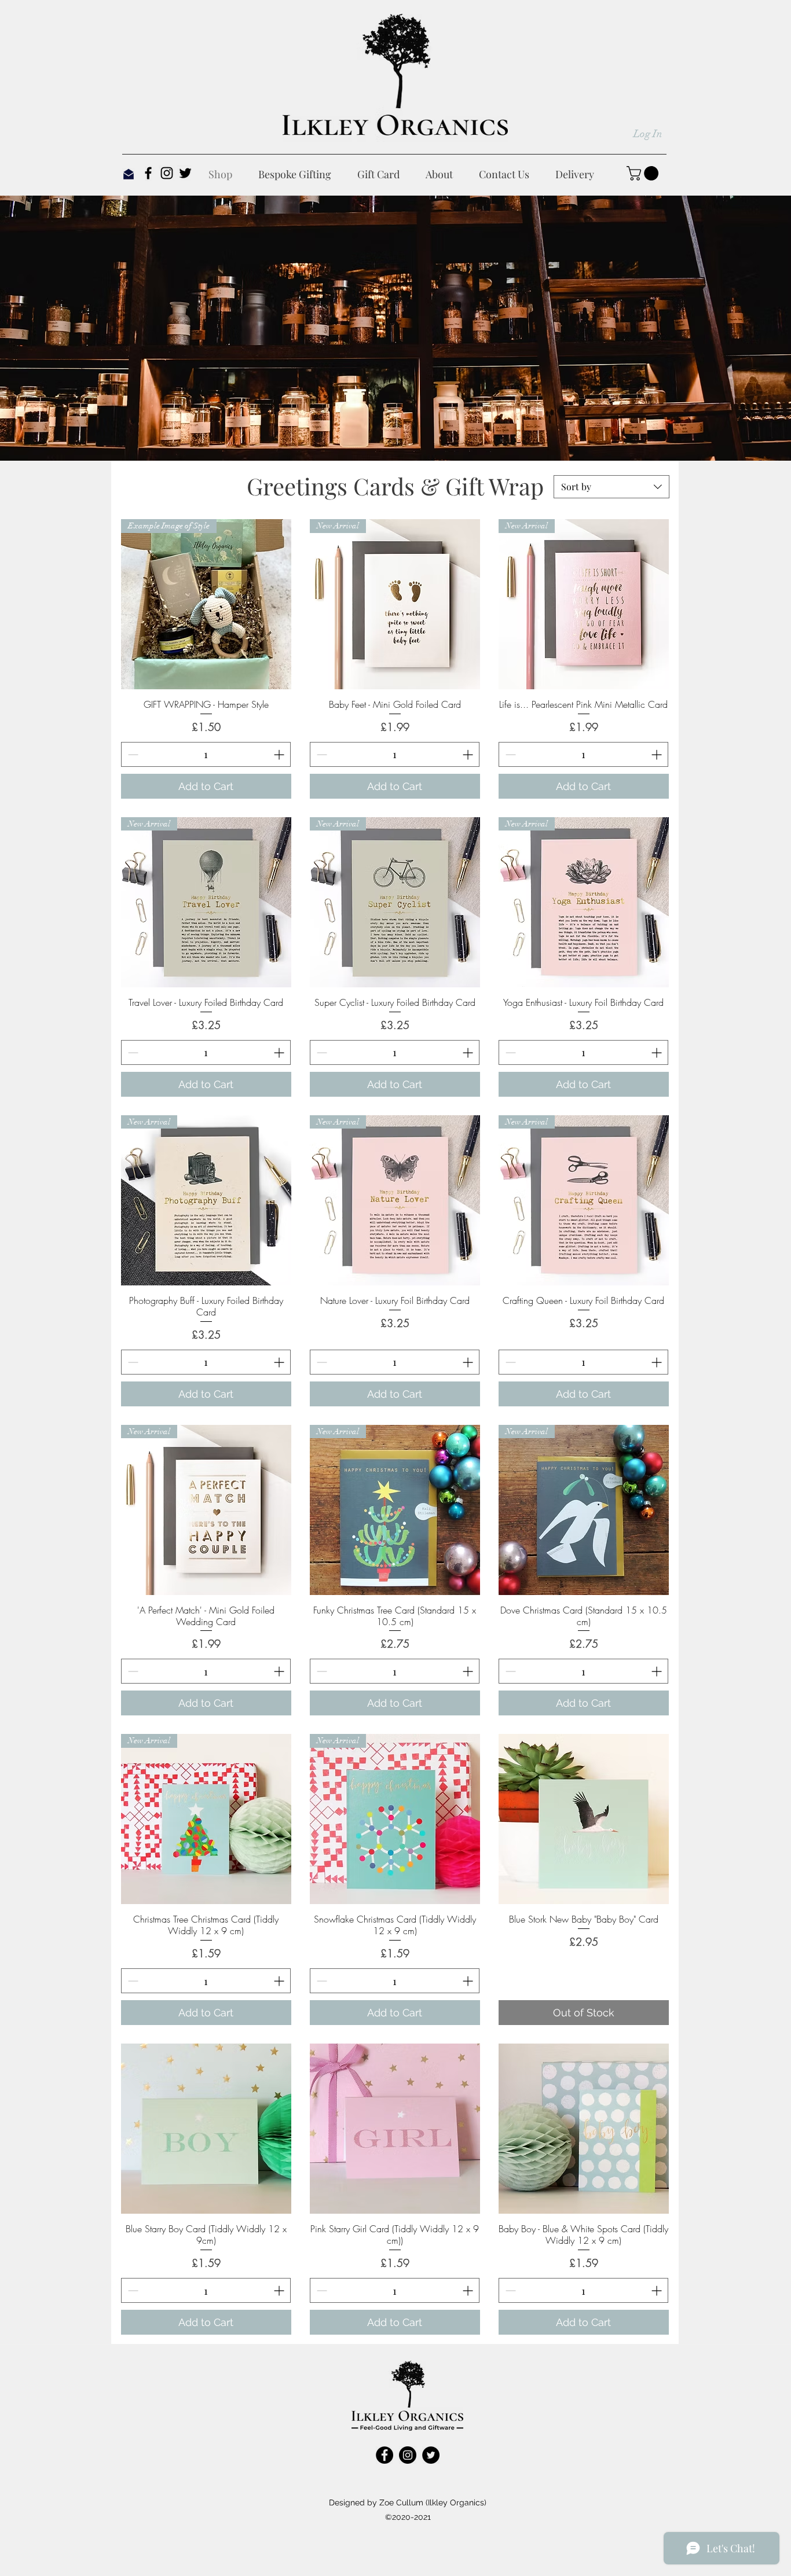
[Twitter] (185, 173)
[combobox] (611, 487)
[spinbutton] (206, 754)
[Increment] (280, 754)
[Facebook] (148, 173)
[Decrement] (132, 754)
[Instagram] (167, 173)
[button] (644, 173)
